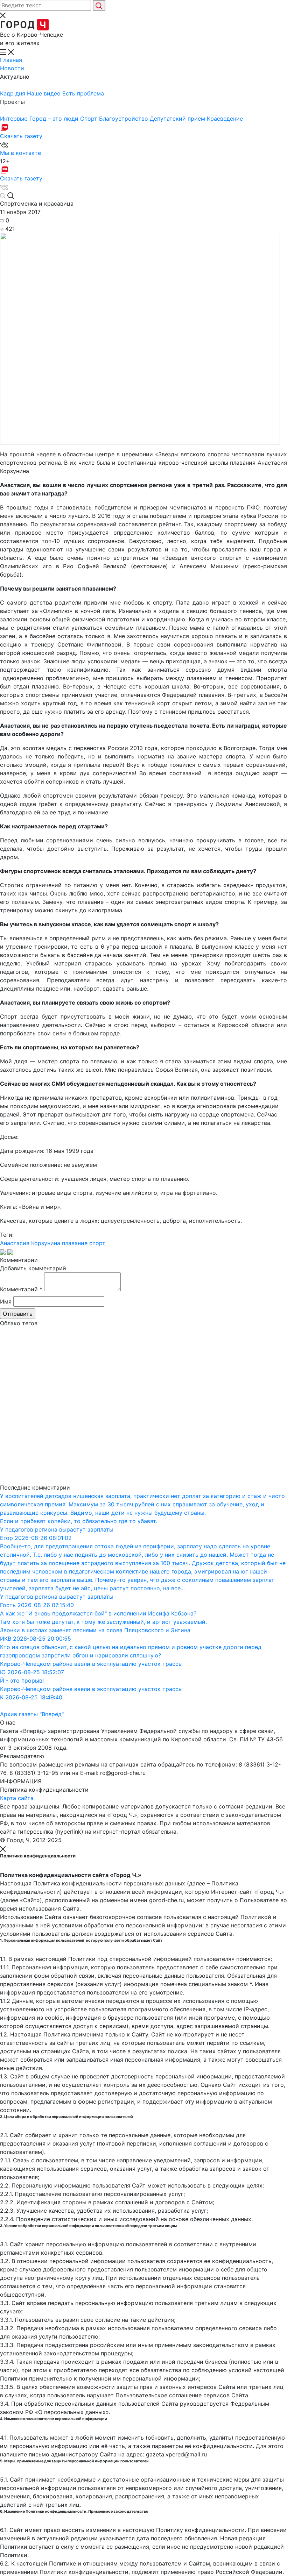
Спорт (90, 119)
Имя (6, 1301)
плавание (75, 1243)
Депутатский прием (178, 119)
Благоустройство (124, 119)
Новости (12, 68)
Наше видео (45, 93)
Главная (11, 60)
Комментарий (21, 1289)
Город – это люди (55, 119)
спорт (97, 1243)
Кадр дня (13, 93)
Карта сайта (17, 1798)
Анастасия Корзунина (30, 1243)
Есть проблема (83, 93)
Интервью (15, 119)
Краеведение (225, 119)
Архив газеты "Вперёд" (32, 1714)
